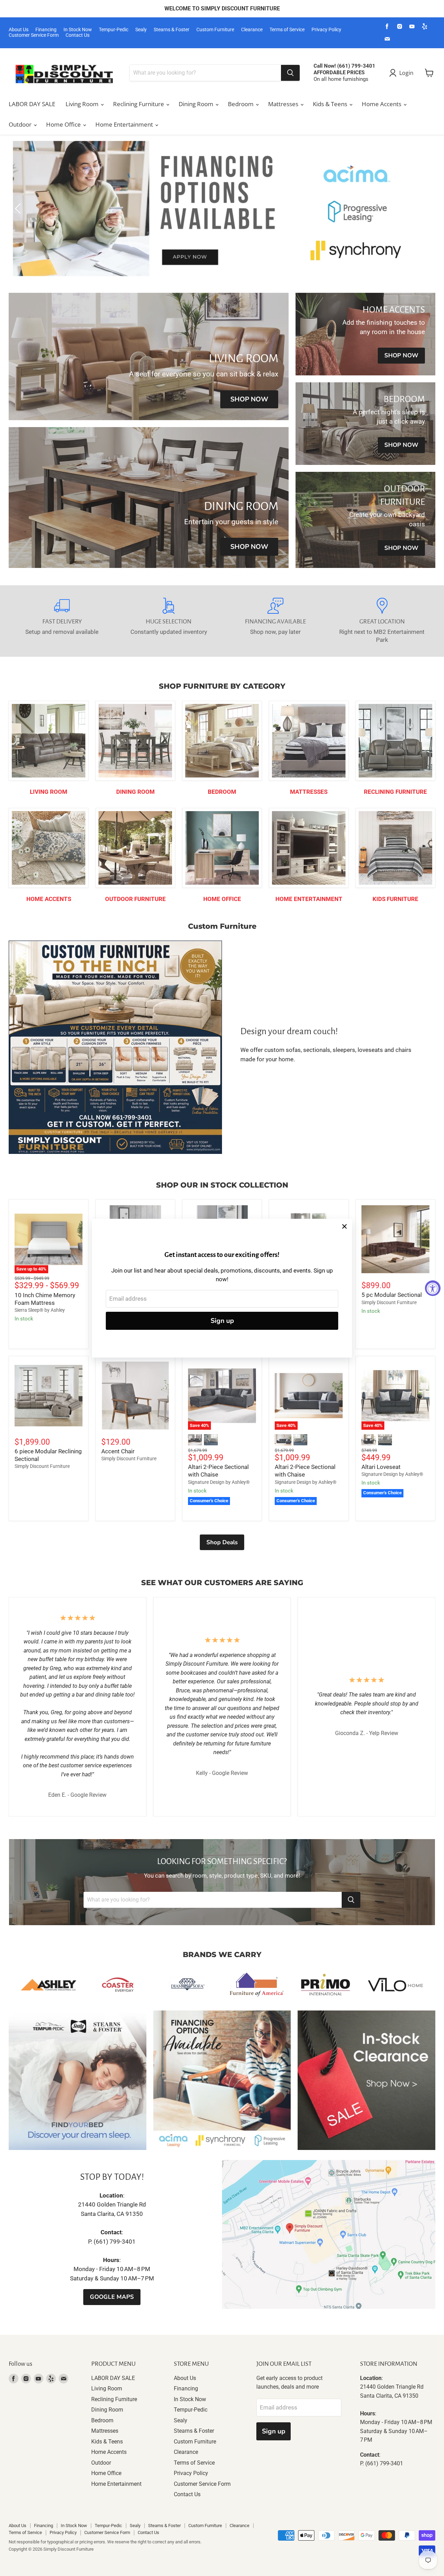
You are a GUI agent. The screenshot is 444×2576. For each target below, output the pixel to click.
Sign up (222, 1321)
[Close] (344, 1226)
